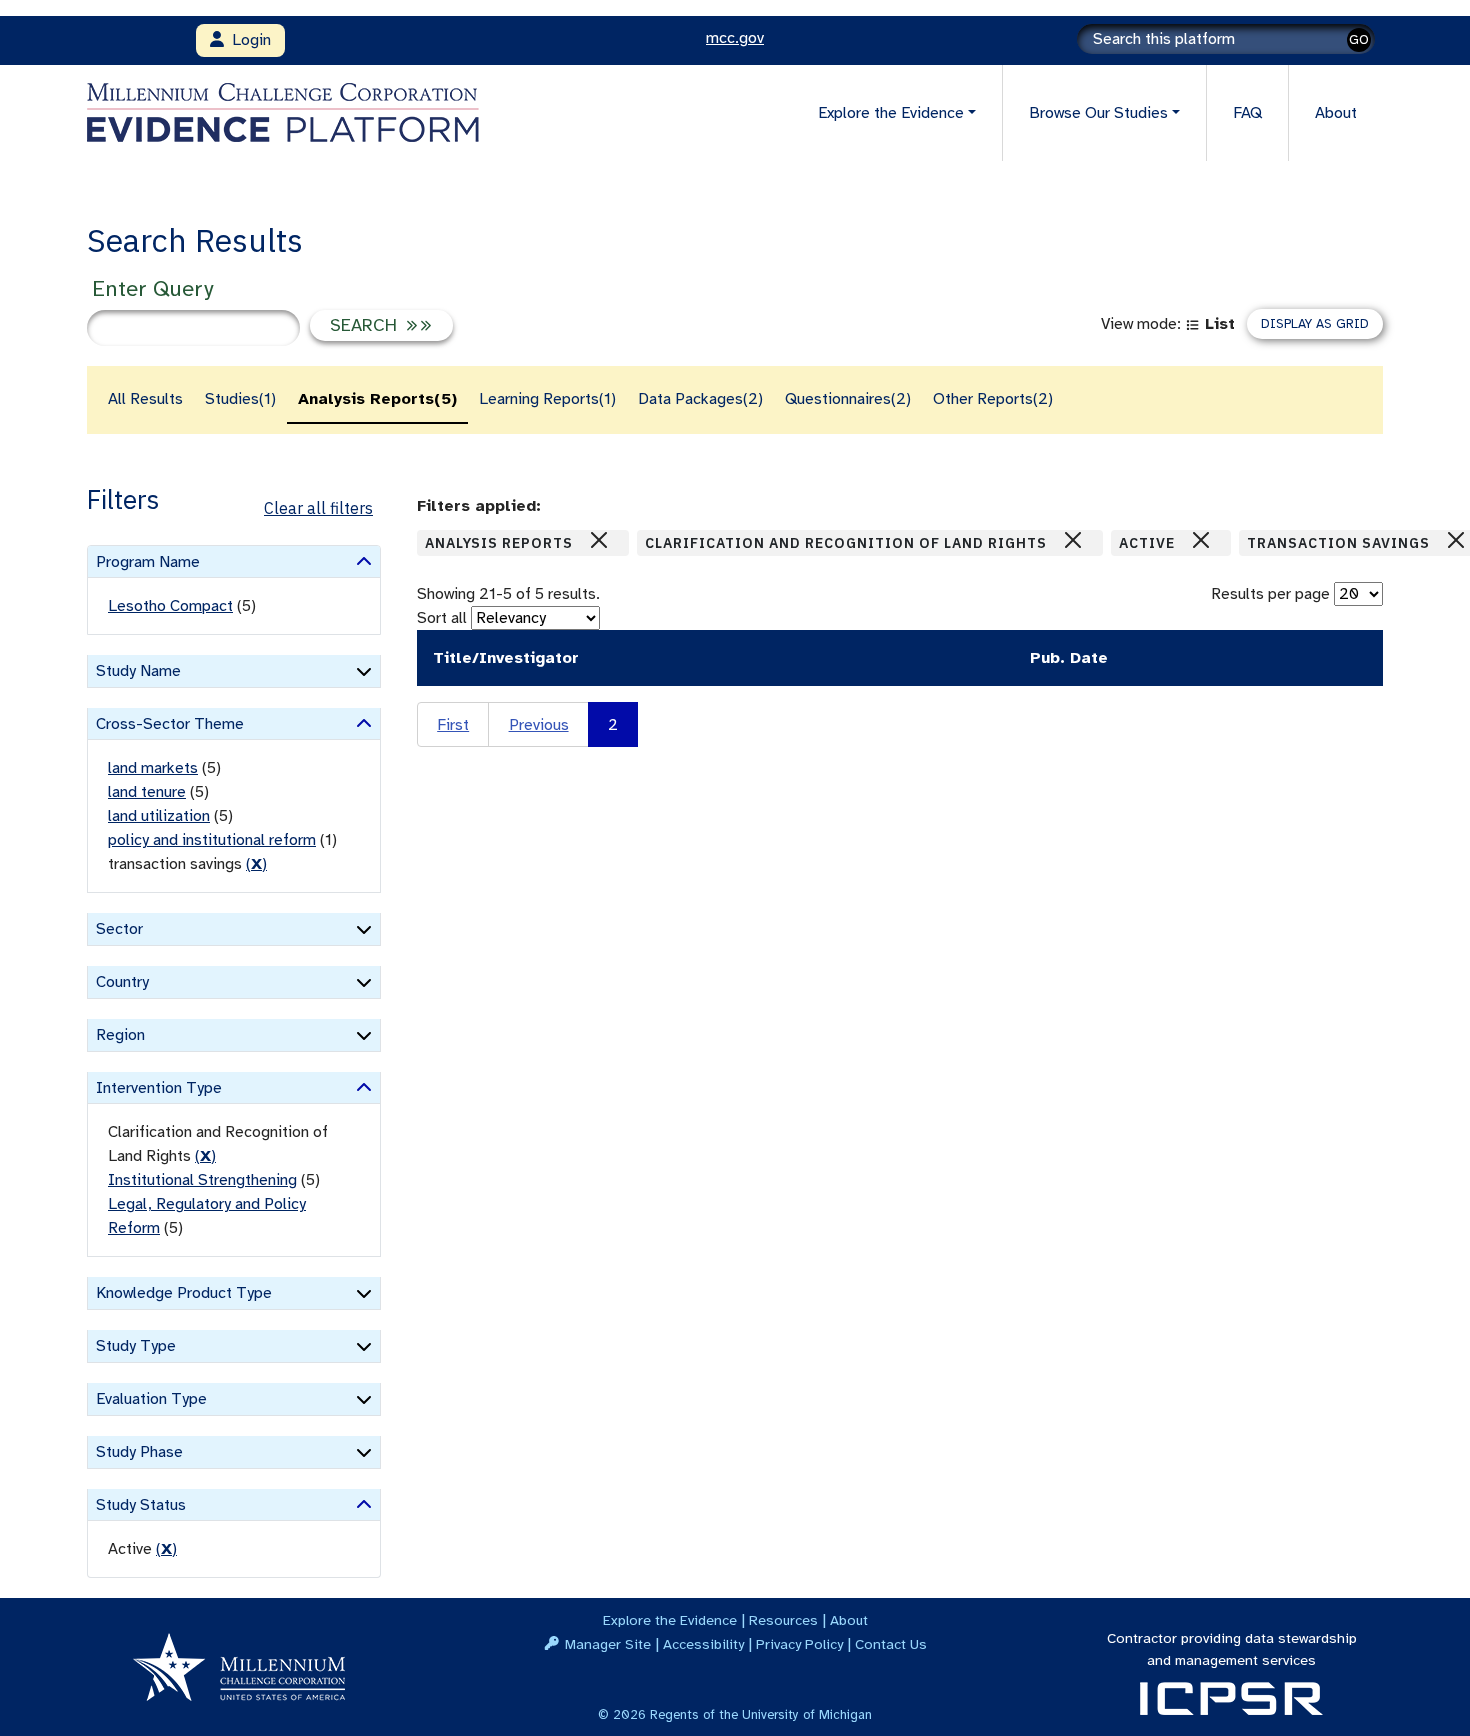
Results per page (1270, 594)
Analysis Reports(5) (377, 399)
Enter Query (152, 288)
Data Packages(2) (700, 399)
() (256, 864)
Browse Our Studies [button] (1098, 113)
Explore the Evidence (670, 1620)
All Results (145, 399)
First (453, 725)
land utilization (159, 816)
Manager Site (608, 1644)
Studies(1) (240, 399)
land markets (153, 768)
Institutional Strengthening (202, 1180)
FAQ (1247, 113)
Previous (539, 725)
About (1336, 113)
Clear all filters (318, 508)
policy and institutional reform (212, 840)
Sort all (442, 618)
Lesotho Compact (170, 606)
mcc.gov (735, 38)
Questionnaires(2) (848, 399)
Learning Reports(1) (547, 399)
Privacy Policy (799, 1644)
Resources (783, 1620)
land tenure (147, 792)
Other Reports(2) (993, 399)
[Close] (599, 540)
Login (247, 40)
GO (1359, 39)
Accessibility (703, 1644)
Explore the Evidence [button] (891, 113)
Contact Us (891, 1644)
